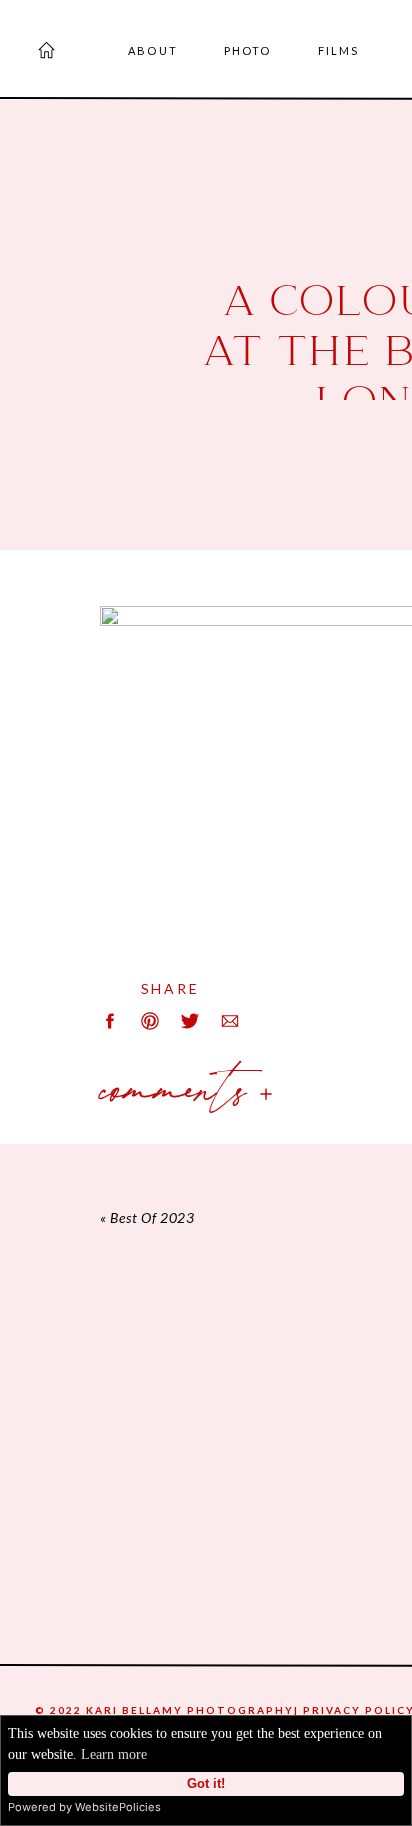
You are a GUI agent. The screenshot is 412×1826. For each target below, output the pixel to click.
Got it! (206, 1784)
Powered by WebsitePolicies (84, 1807)
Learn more (114, 1754)
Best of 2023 (152, 1217)
